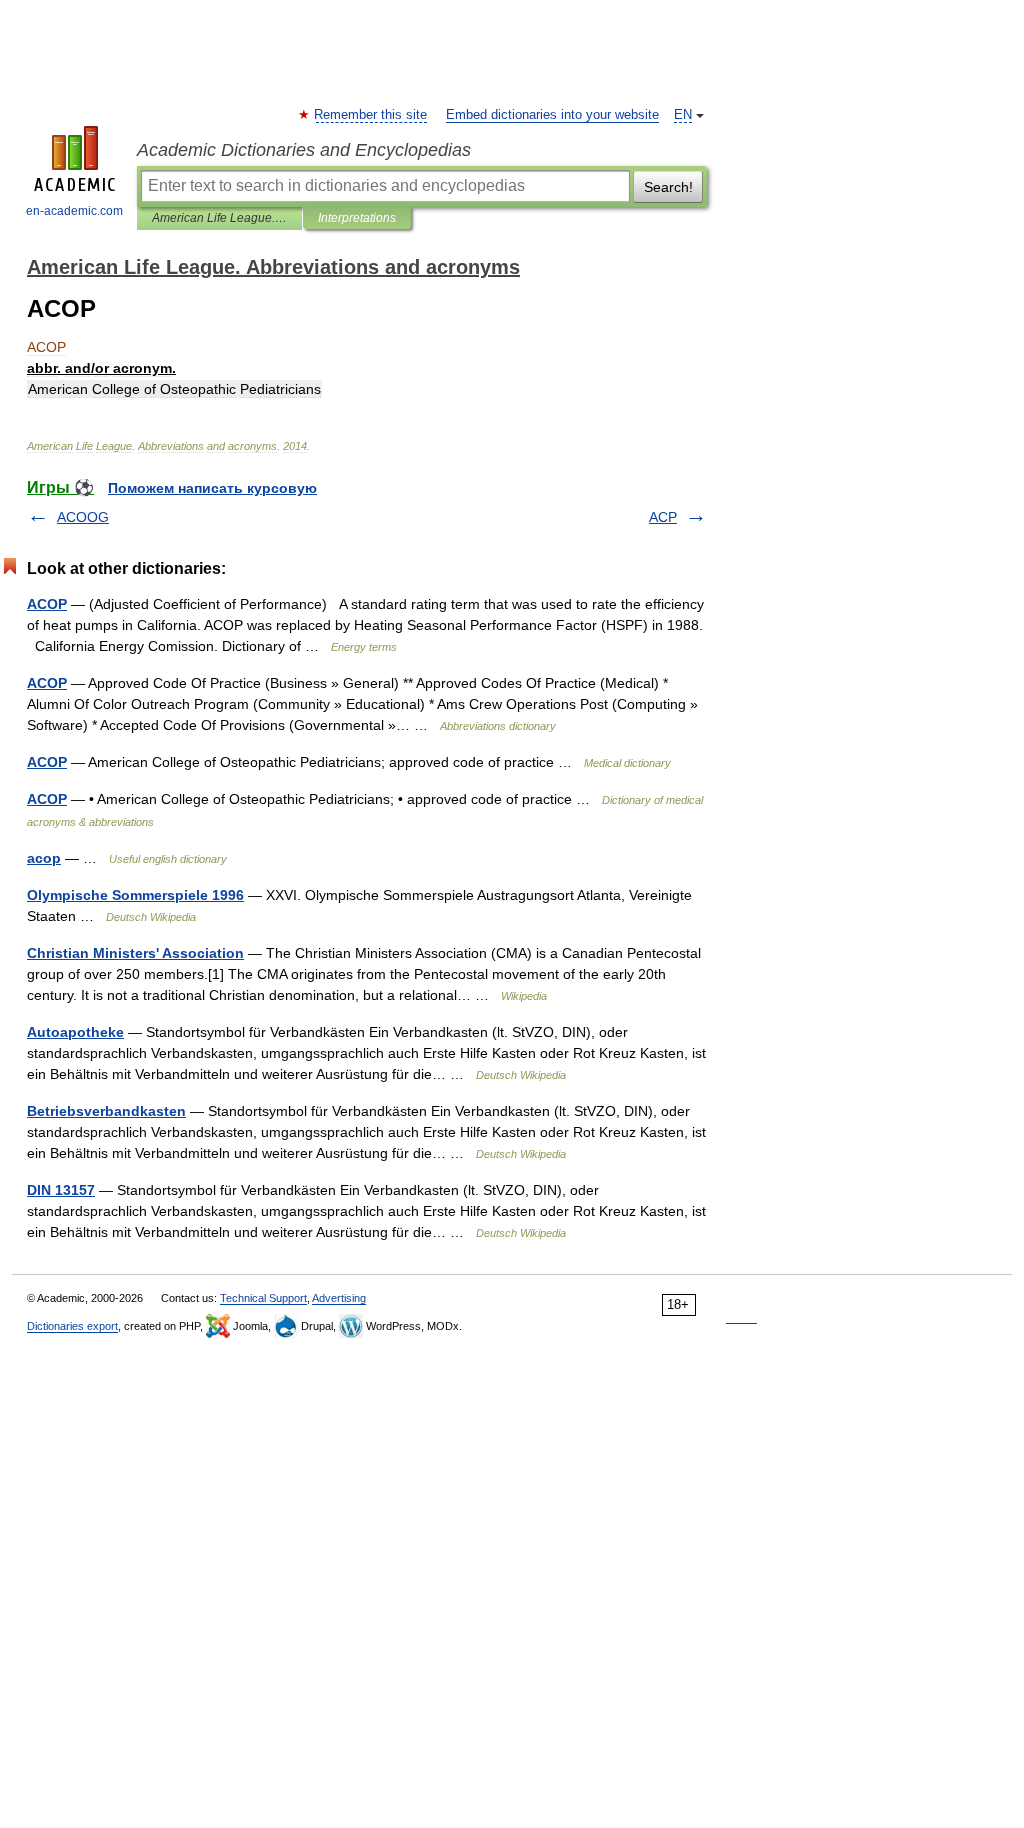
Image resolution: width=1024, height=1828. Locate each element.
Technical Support (263, 1298)
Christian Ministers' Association (135, 953)
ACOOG (83, 517)
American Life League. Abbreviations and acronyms (219, 218)
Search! (668, 187)
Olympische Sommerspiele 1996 (135, 895)
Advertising (339, 1298)
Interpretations (357, 218)
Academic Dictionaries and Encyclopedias (304, 150)
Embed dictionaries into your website (552, 115)
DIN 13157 (61, 1190)
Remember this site (371, 115)
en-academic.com (74, 211)
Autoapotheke (75, 1032)
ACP (663, 517)
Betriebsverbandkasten (106, 1111)
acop (44, 858)
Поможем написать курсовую (212, 488)
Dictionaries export (72, 1326)
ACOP (47, 604)
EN (683, 115)
